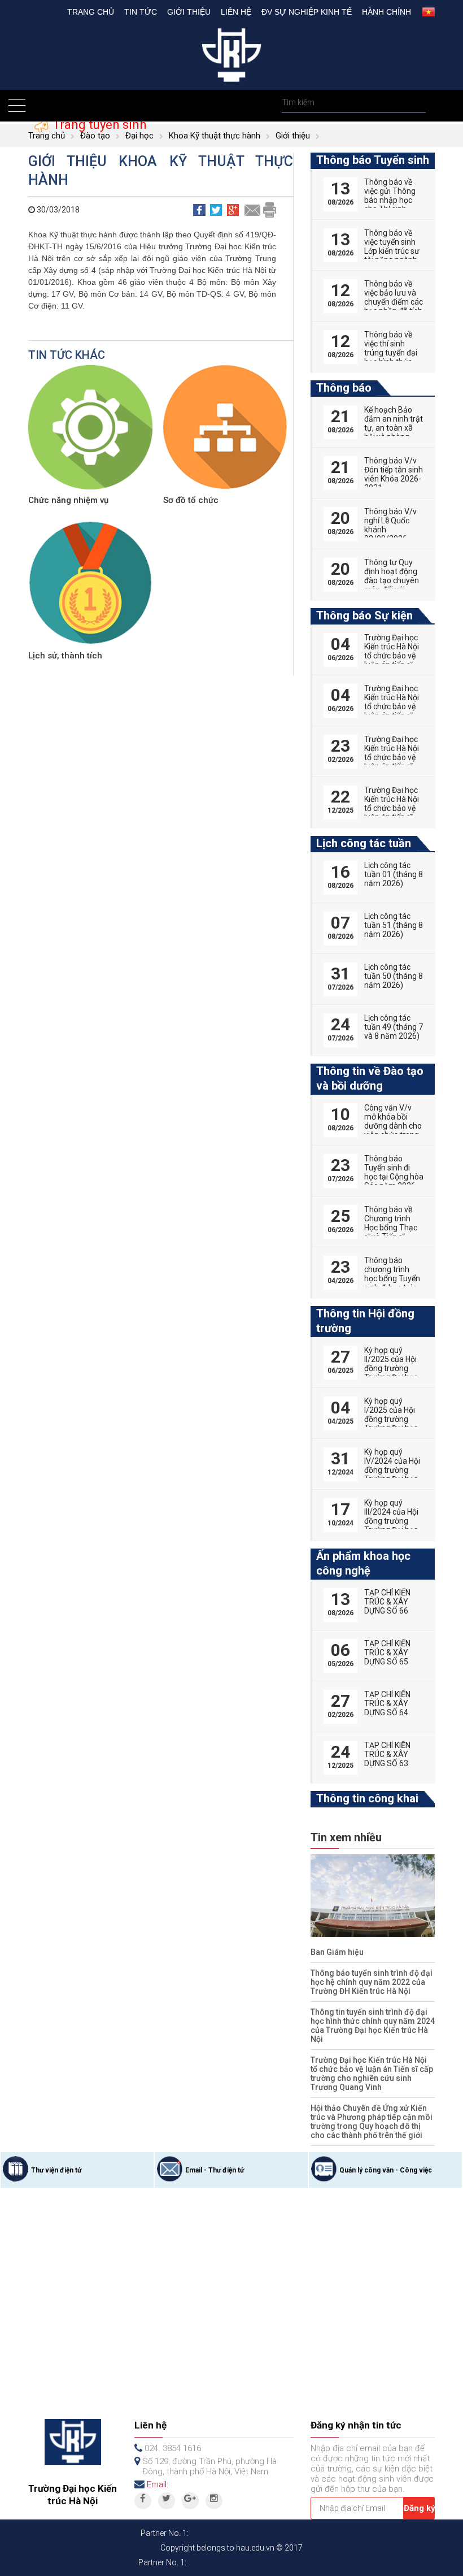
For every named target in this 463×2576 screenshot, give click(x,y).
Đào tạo (95, 136)
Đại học (139, 136)
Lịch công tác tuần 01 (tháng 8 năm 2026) (394, 874)
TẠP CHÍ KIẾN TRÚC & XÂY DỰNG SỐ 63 (387, 1754)
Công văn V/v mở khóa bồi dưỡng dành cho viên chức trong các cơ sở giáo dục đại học (393, 1130)
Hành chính (386, 12)
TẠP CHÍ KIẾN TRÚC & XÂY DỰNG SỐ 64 (387, 1703)
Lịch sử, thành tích (65, 656)
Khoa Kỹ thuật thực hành (215, 136)
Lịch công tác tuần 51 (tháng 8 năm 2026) (394, 925)
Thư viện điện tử (56, 2170)
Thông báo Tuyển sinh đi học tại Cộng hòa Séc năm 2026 (394, 1172)
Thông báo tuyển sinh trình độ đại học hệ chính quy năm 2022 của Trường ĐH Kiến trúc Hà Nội (372, 1982)
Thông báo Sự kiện (364, 615)
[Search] (416, 103)
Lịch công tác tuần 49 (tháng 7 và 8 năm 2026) (394, 1027)
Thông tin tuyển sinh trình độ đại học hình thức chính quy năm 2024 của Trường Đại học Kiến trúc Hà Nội (373, 2026)
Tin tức (141, 12)
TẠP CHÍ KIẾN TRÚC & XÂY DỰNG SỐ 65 (387, 1653)
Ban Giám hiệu (337, 1952)
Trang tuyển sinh (98, 125)
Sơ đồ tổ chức (191, 500)
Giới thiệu (189, 12)
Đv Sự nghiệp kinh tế (307, 12)
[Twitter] (167, 2501)
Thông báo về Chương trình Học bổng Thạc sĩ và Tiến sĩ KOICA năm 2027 (391, 1232)
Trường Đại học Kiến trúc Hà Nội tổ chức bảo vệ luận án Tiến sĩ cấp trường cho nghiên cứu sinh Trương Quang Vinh (372, 2074)
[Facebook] (143, 2501)
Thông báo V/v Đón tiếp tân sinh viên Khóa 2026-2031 (394, 474)
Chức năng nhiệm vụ (68, 500)
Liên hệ (236, 12)
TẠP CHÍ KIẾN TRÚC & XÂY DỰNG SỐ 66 (387, 1602)
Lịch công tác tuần (364, 843)
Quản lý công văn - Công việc (386, 2170)
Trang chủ (91, 12)
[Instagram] (214, 2501)
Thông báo (344, 388)
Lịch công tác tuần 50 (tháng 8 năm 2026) (394, 976)
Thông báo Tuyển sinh (373, 160)
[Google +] (190, 2501)
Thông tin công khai (367, 1798)
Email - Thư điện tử (215, 2170)
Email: (158, 2484)
